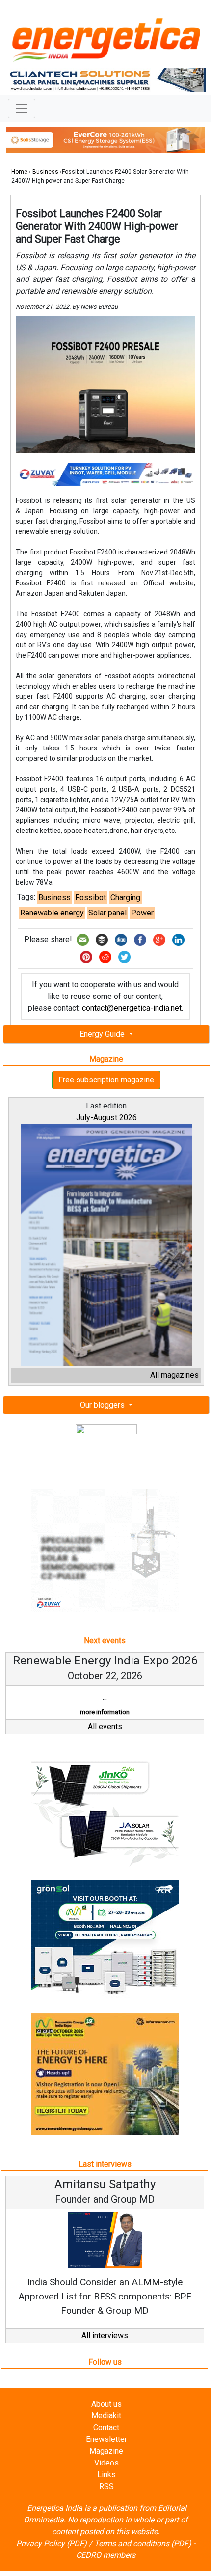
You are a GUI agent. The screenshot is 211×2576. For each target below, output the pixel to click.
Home (19, 172)
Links (106, 2475)
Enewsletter (106, 2439)
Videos (106, 2463)
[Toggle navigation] (22, 109)
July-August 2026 (106, 1118)
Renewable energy (52, 913)
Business (45, 172)
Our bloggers (103, 1405)
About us (106, 2404)
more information (105, 1712)
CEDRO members (106, 2555)
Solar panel (107, 913)
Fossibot (91, 898)
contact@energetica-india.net (132, 1008)
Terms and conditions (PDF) (143, 2543)
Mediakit (106, 2416)
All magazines (174, 1375)
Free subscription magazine (106, 1080)
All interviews (105, 2336)
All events (105, 1727)
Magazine (106, 2451)
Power (142, 913)
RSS (106, 2486)
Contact (106, 2427)
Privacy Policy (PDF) (52, 2543)
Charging (125, 898)
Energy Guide (103, 1034)
